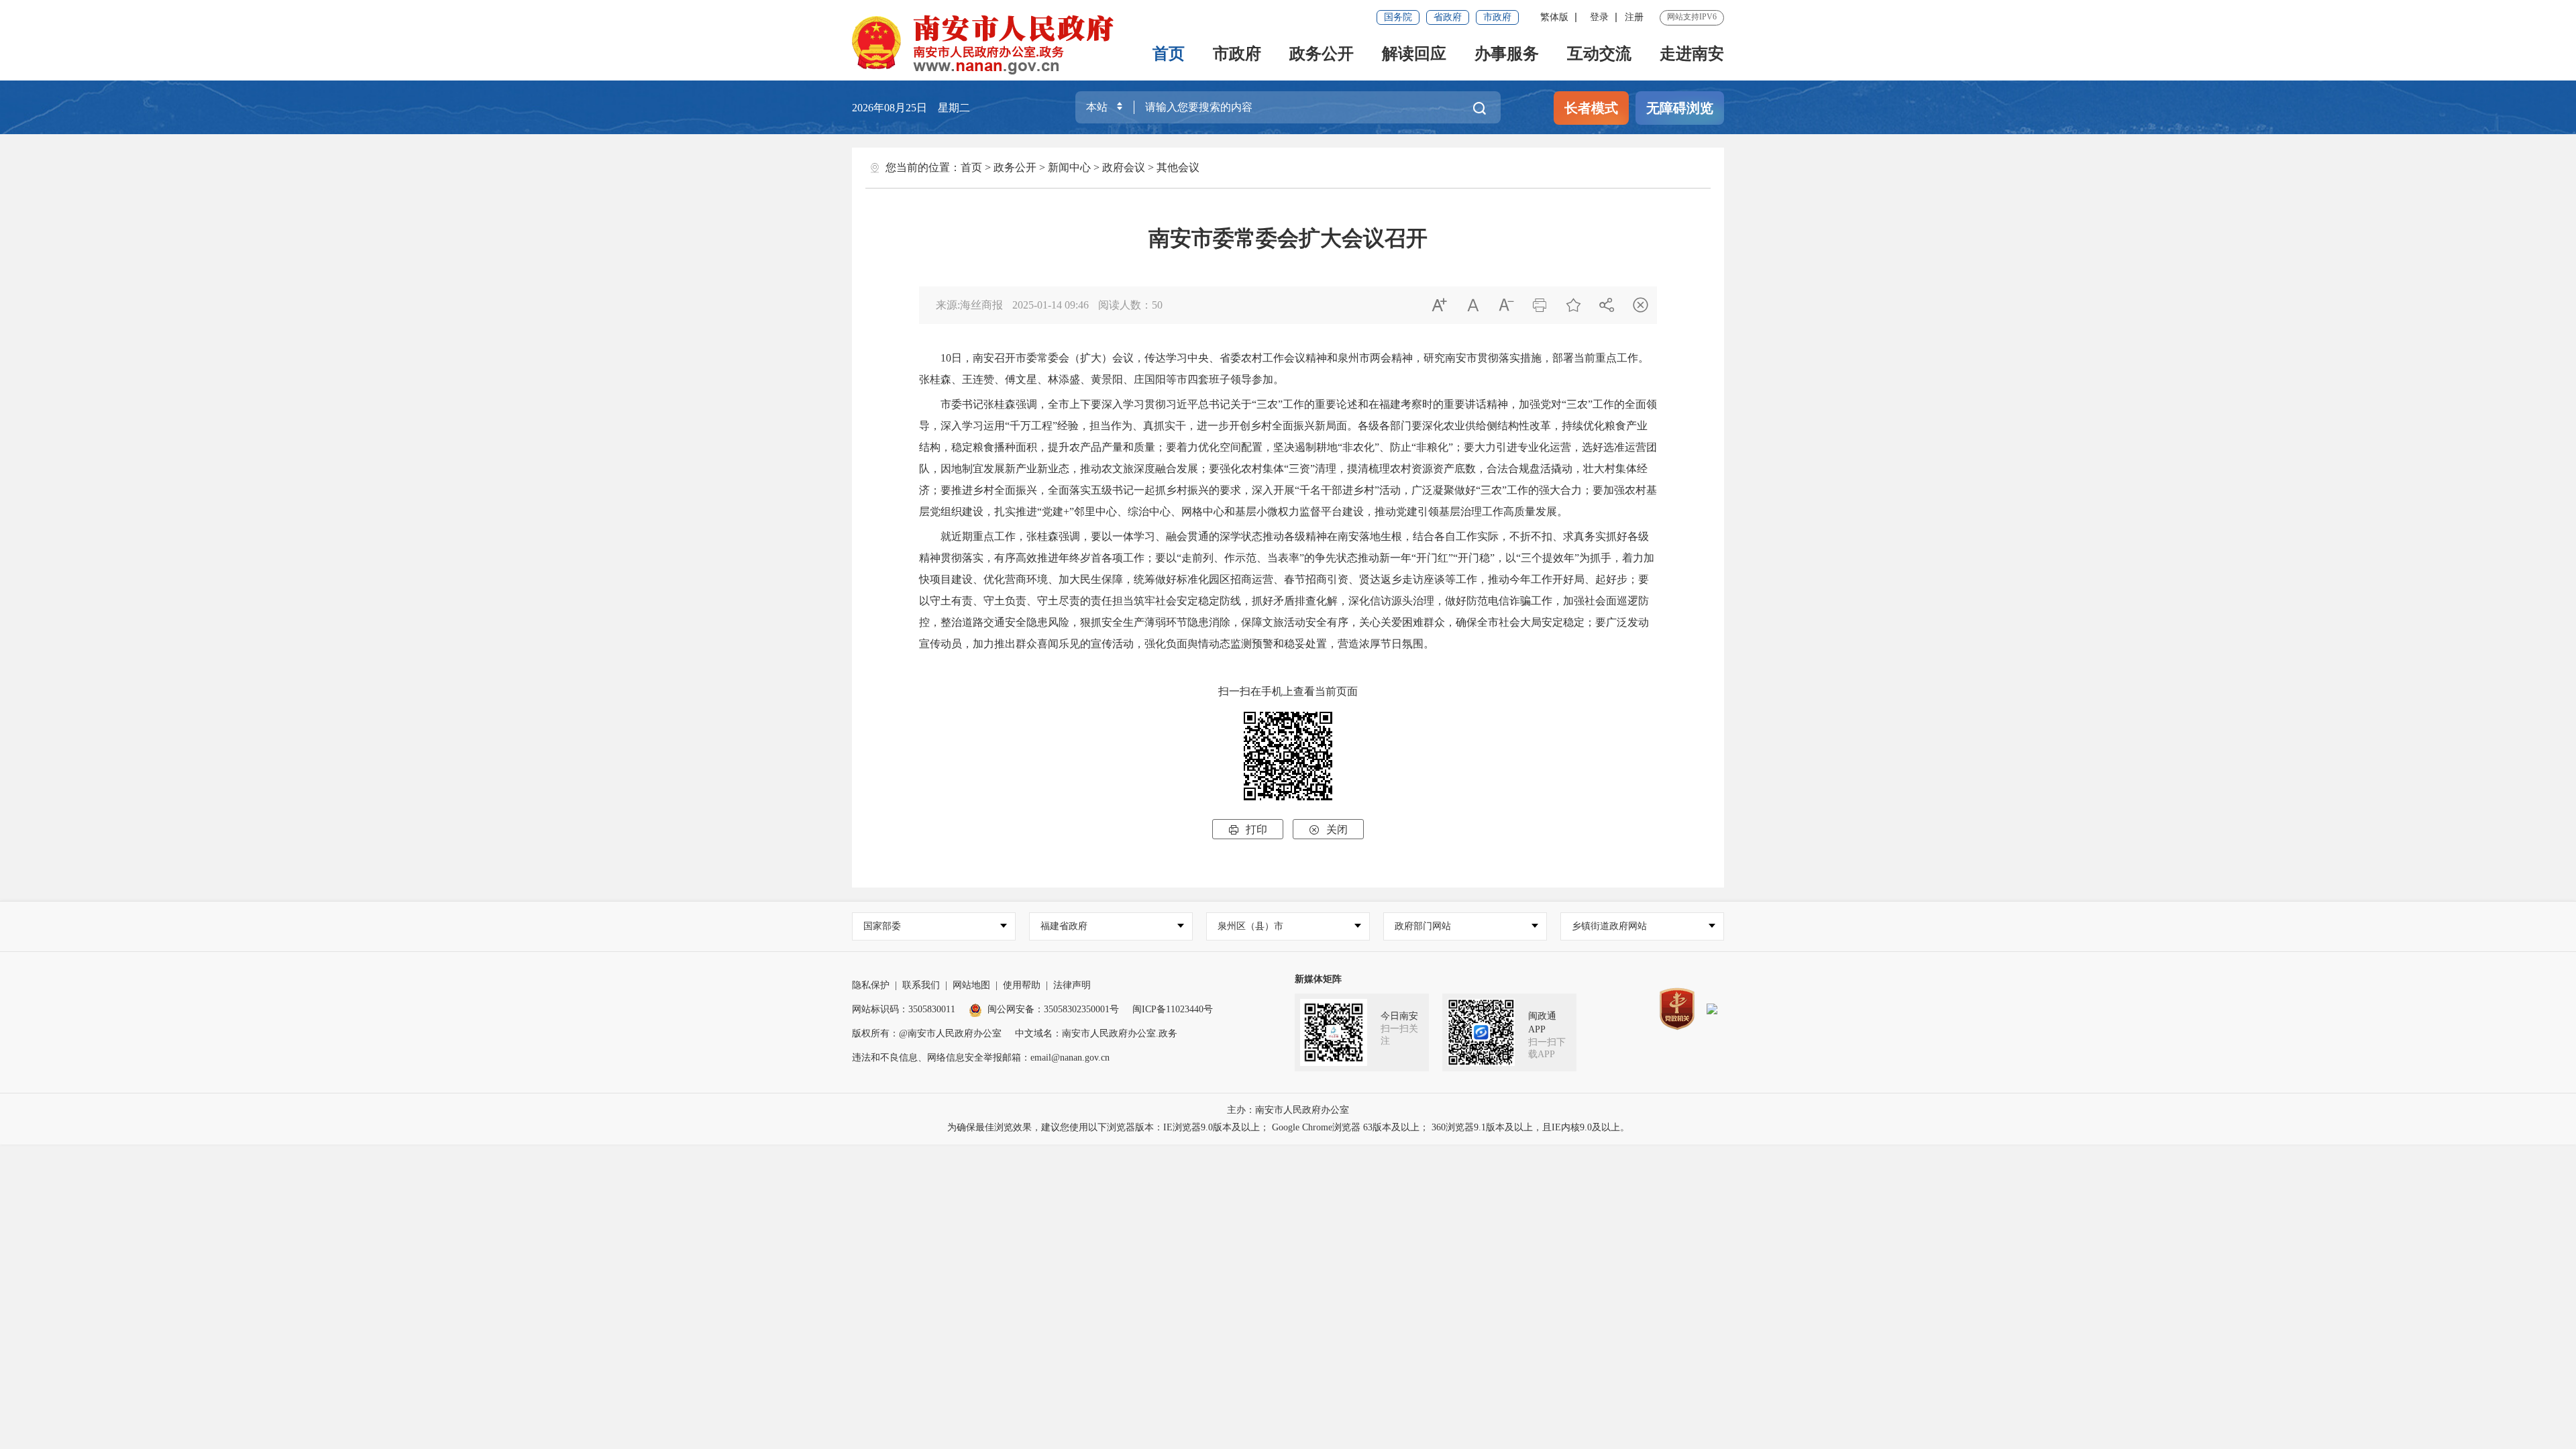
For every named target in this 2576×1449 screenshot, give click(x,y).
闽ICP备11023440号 (1173, 1009)
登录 (1599, 17)
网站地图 (971, 985)
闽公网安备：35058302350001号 (1053, 1009)
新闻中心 (1069, 167)
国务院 (1398, 17)
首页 (1169, 54)
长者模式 (1591, 108)
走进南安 (1692, 54)
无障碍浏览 (1680, 108)
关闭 (1328, 829)
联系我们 (921, 985)
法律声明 (1072, 985)
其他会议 (1178, 167)
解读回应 (1414, 54)
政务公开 (1322, 54)
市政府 (1497, 17)
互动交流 (1599, 54)
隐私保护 (871, 985)
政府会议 (1124, 167)
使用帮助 (1022, 985)
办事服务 (1507, 54)
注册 (1634, 17)
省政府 (1448, 17)
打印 (1248, 829)
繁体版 (1554, 17)
